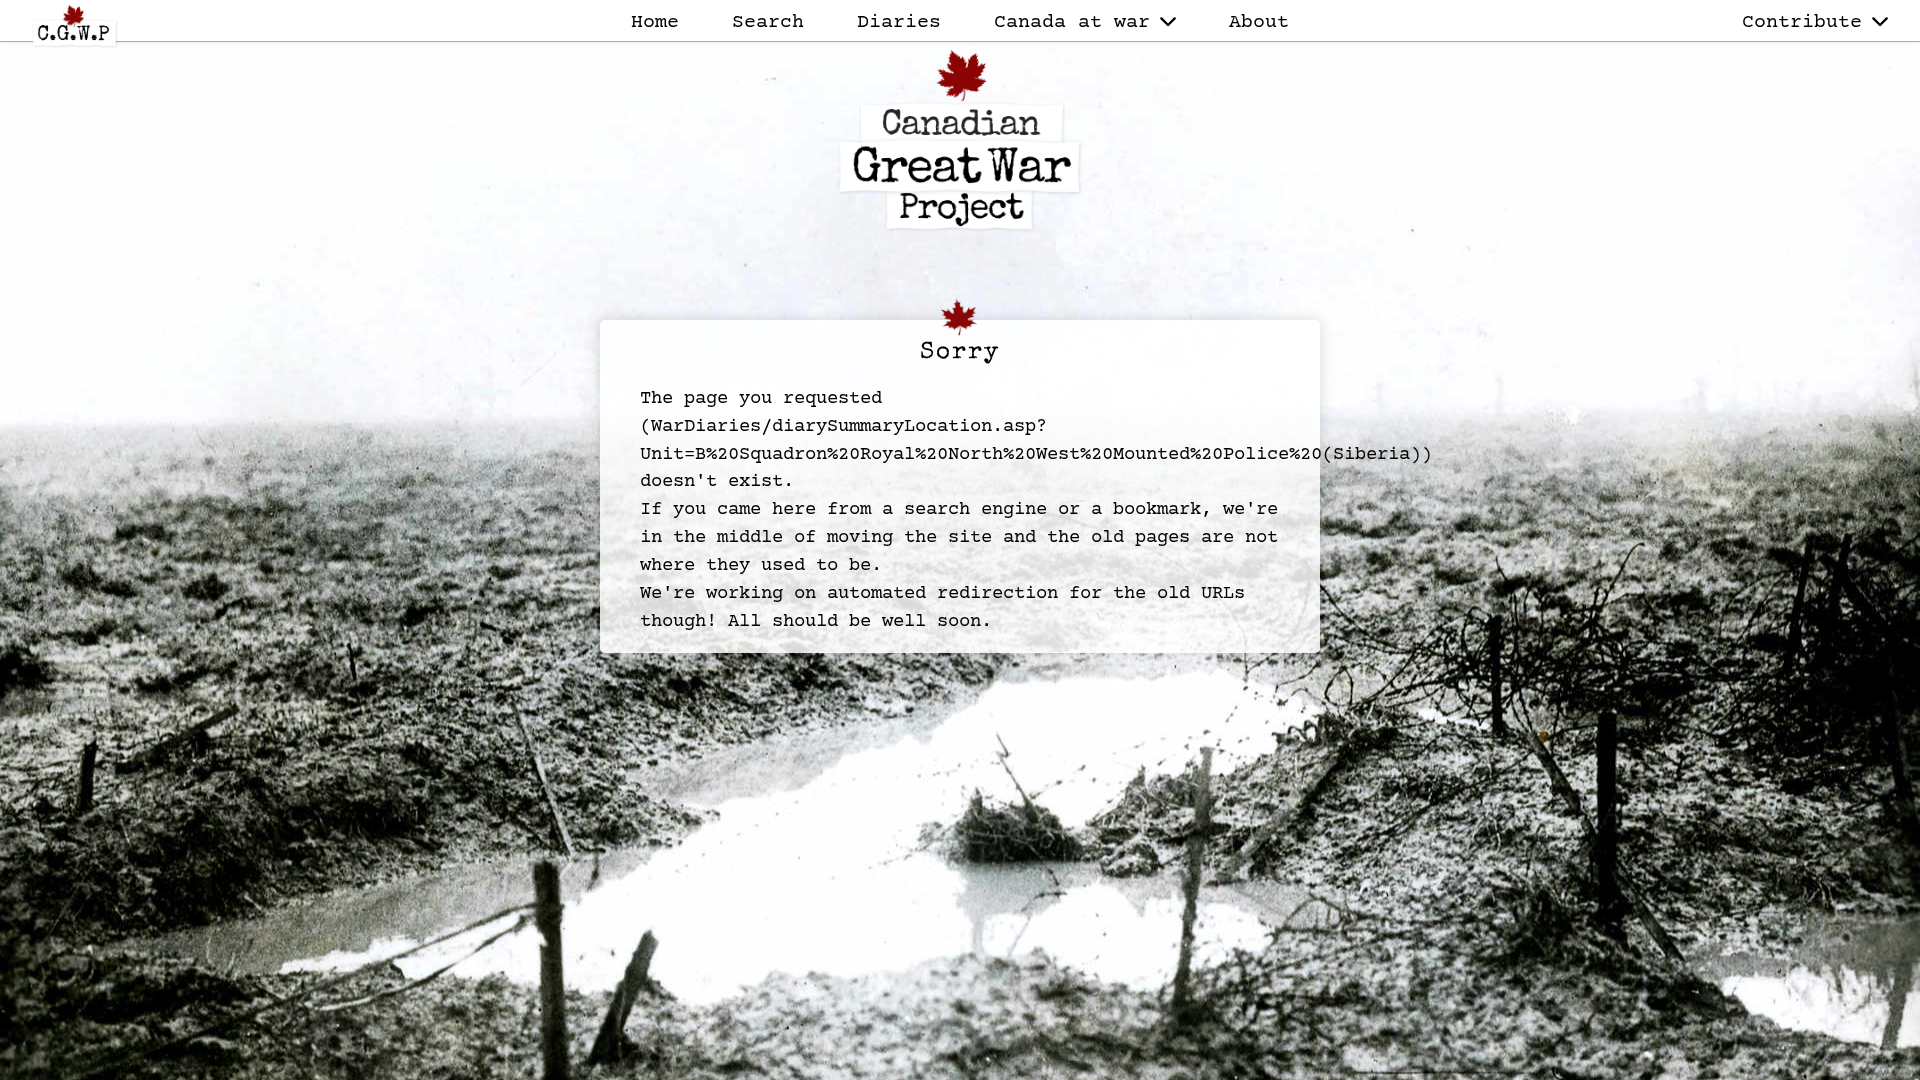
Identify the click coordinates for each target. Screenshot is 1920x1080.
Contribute (1802, 22)
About (1259, 22)
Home (655, 22)
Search (768, 22)
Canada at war (1072, 22)
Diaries (899, 22)
